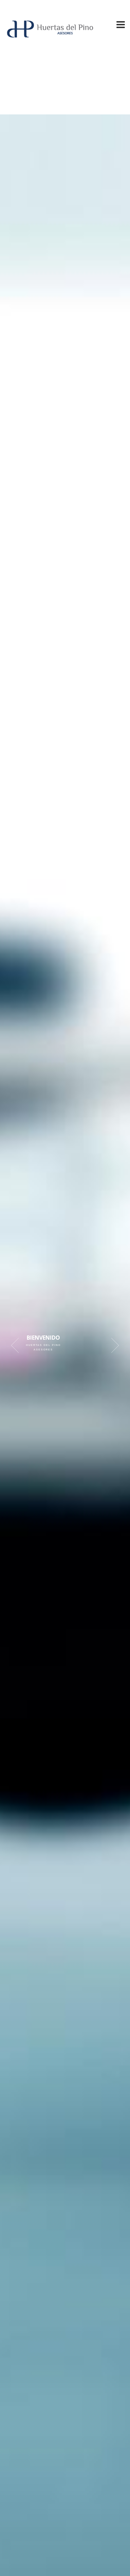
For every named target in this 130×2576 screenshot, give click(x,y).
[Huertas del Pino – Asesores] (50, 36)
